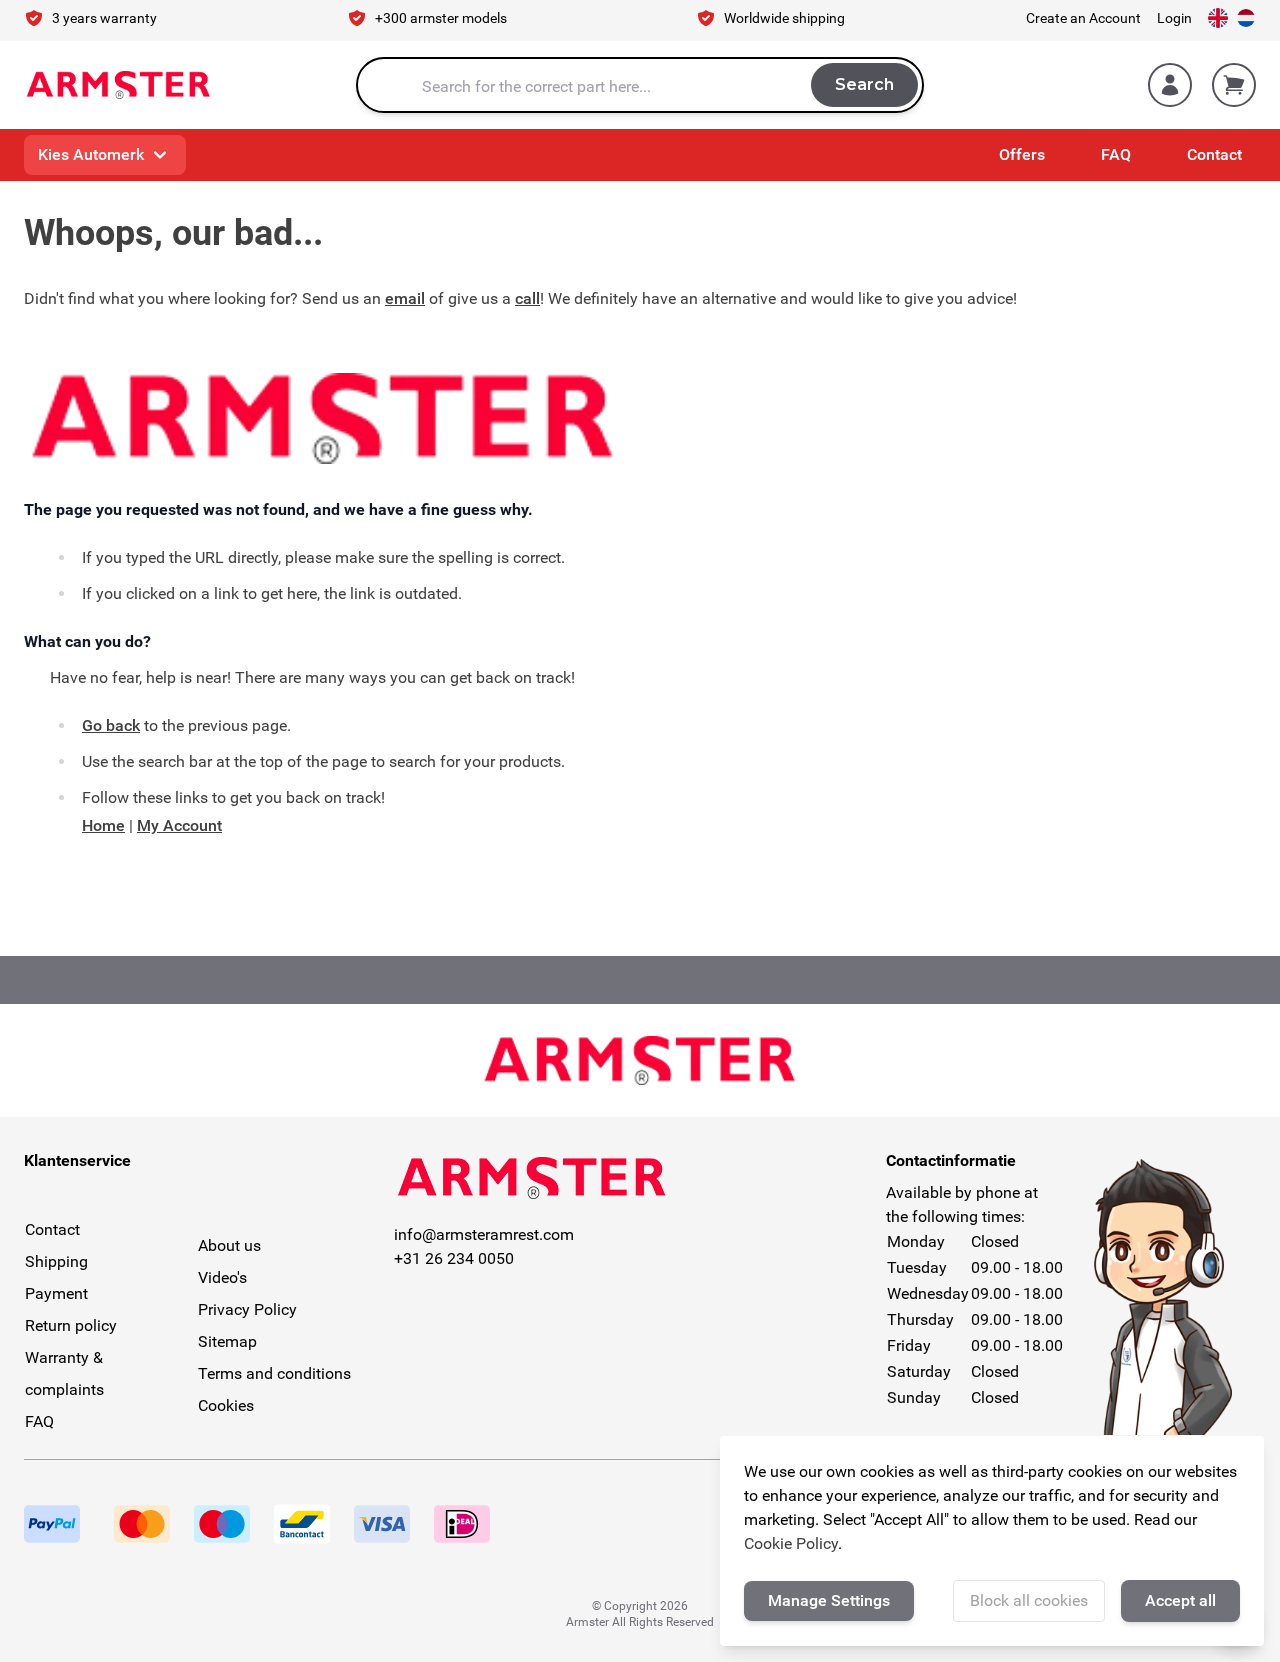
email (405, 298)
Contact (1214, 154)
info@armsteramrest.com (484, 1234)
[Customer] (1170, 85)
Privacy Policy (247, 1309)
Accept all (1180, 1600)
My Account (179, 825)
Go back (111, 725)
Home (103, 825)
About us (229, 1245)
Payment (56, 1293)
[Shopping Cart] (1234, 85)
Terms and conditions (274, 1373)
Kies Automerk (91, 154)
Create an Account (1083, 18)
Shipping (56, 1261)
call (527, 298)
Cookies (226, 1405)
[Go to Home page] (118, 85)
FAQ (1116, 154)
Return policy (71, 1325)
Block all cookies (1029, 1600)
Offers (1022, 154)
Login (1174, 18)
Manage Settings (829, 1600)
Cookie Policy (791, 1543)
